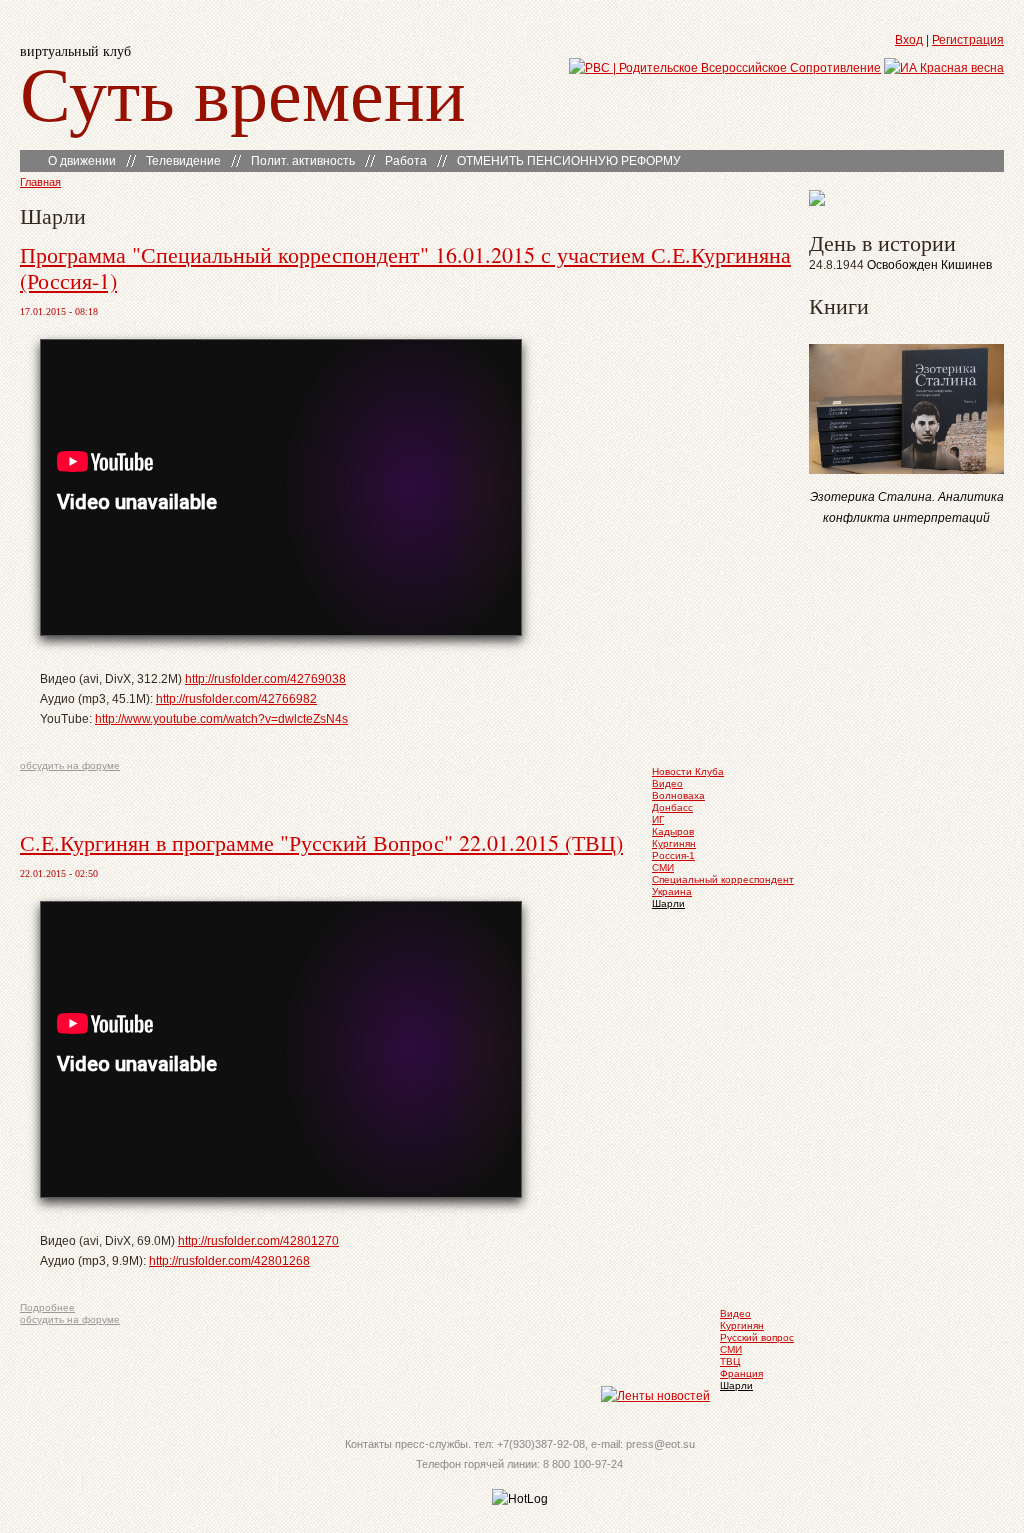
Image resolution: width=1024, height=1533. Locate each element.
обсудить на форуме (70, 765)
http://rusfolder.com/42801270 (258, 1241)
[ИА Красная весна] (944, 68)
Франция (741, 1373)
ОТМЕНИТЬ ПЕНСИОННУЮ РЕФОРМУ (569, 161)
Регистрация (968, 40)
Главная (40, 182)
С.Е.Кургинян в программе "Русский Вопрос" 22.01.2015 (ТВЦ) (321, 842)
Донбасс (672, 807)
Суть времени (243, 91)
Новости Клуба (688, 771)
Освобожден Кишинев (929, 265)
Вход (909, 40)
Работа (406, 161)
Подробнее (47, 1307)
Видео (667, 783)
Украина (672, 891)
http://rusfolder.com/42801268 (229, 1261)
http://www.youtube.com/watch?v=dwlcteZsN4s (221, 719)
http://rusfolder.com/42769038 (265, 679)
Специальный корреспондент (723, 879)
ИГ (658, 819)
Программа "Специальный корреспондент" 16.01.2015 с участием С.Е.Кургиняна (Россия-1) (405, 267)
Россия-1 (673, 855)
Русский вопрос (757, 1337)
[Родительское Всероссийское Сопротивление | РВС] (725, 68)
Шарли (668, 903)
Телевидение (183, 161)
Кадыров (673, 831)
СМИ (663, 867)
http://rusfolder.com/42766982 (236, 699)
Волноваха (678, 795)
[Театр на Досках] (817, 202)
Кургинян (674, 843)
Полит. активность (303, 161)
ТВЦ (730, 1361)
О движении (82, 161)
